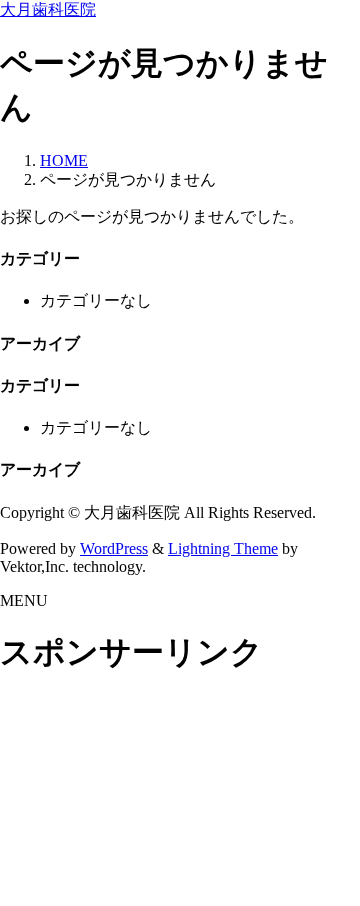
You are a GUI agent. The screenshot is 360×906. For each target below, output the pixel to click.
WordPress (114, 548)
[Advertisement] (180, 793)
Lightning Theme (223, 548)
